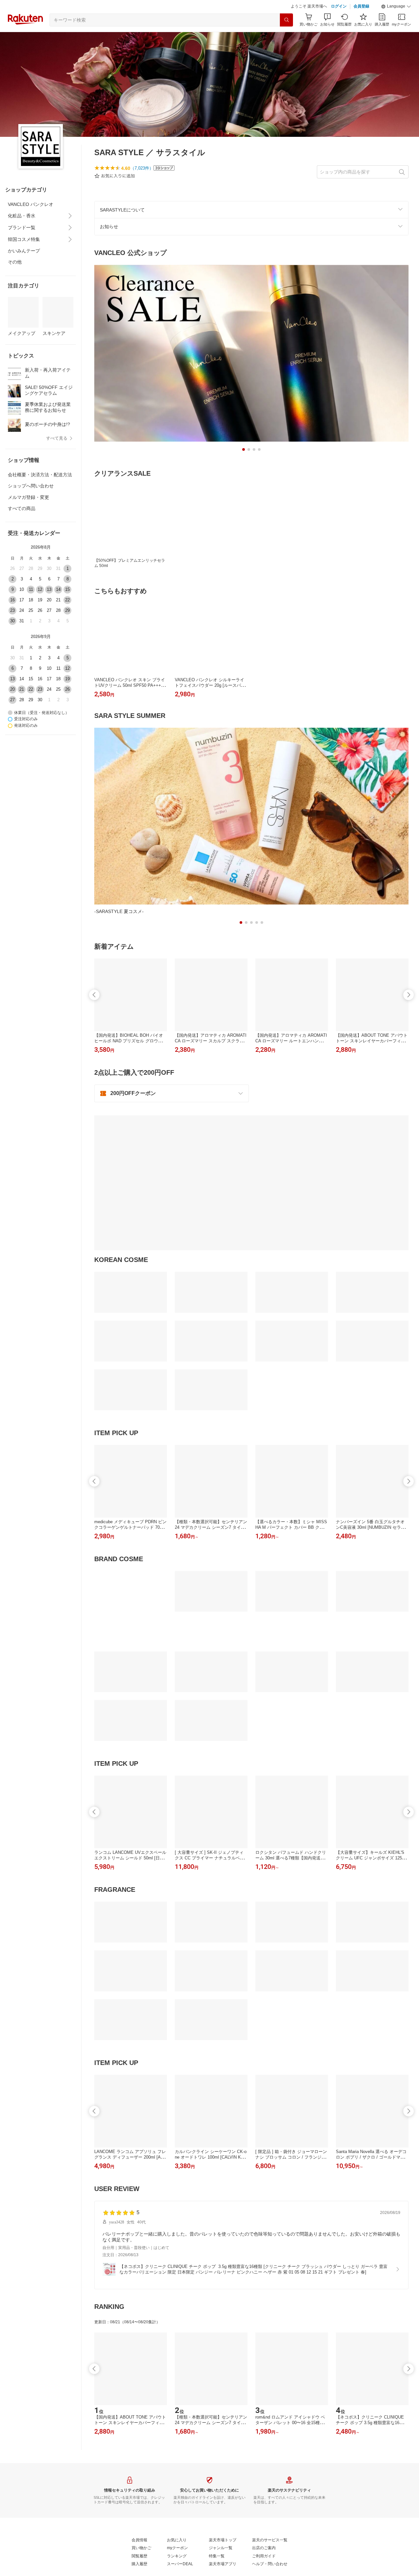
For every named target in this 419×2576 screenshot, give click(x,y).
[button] (396, 7)
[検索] (286, 20)
